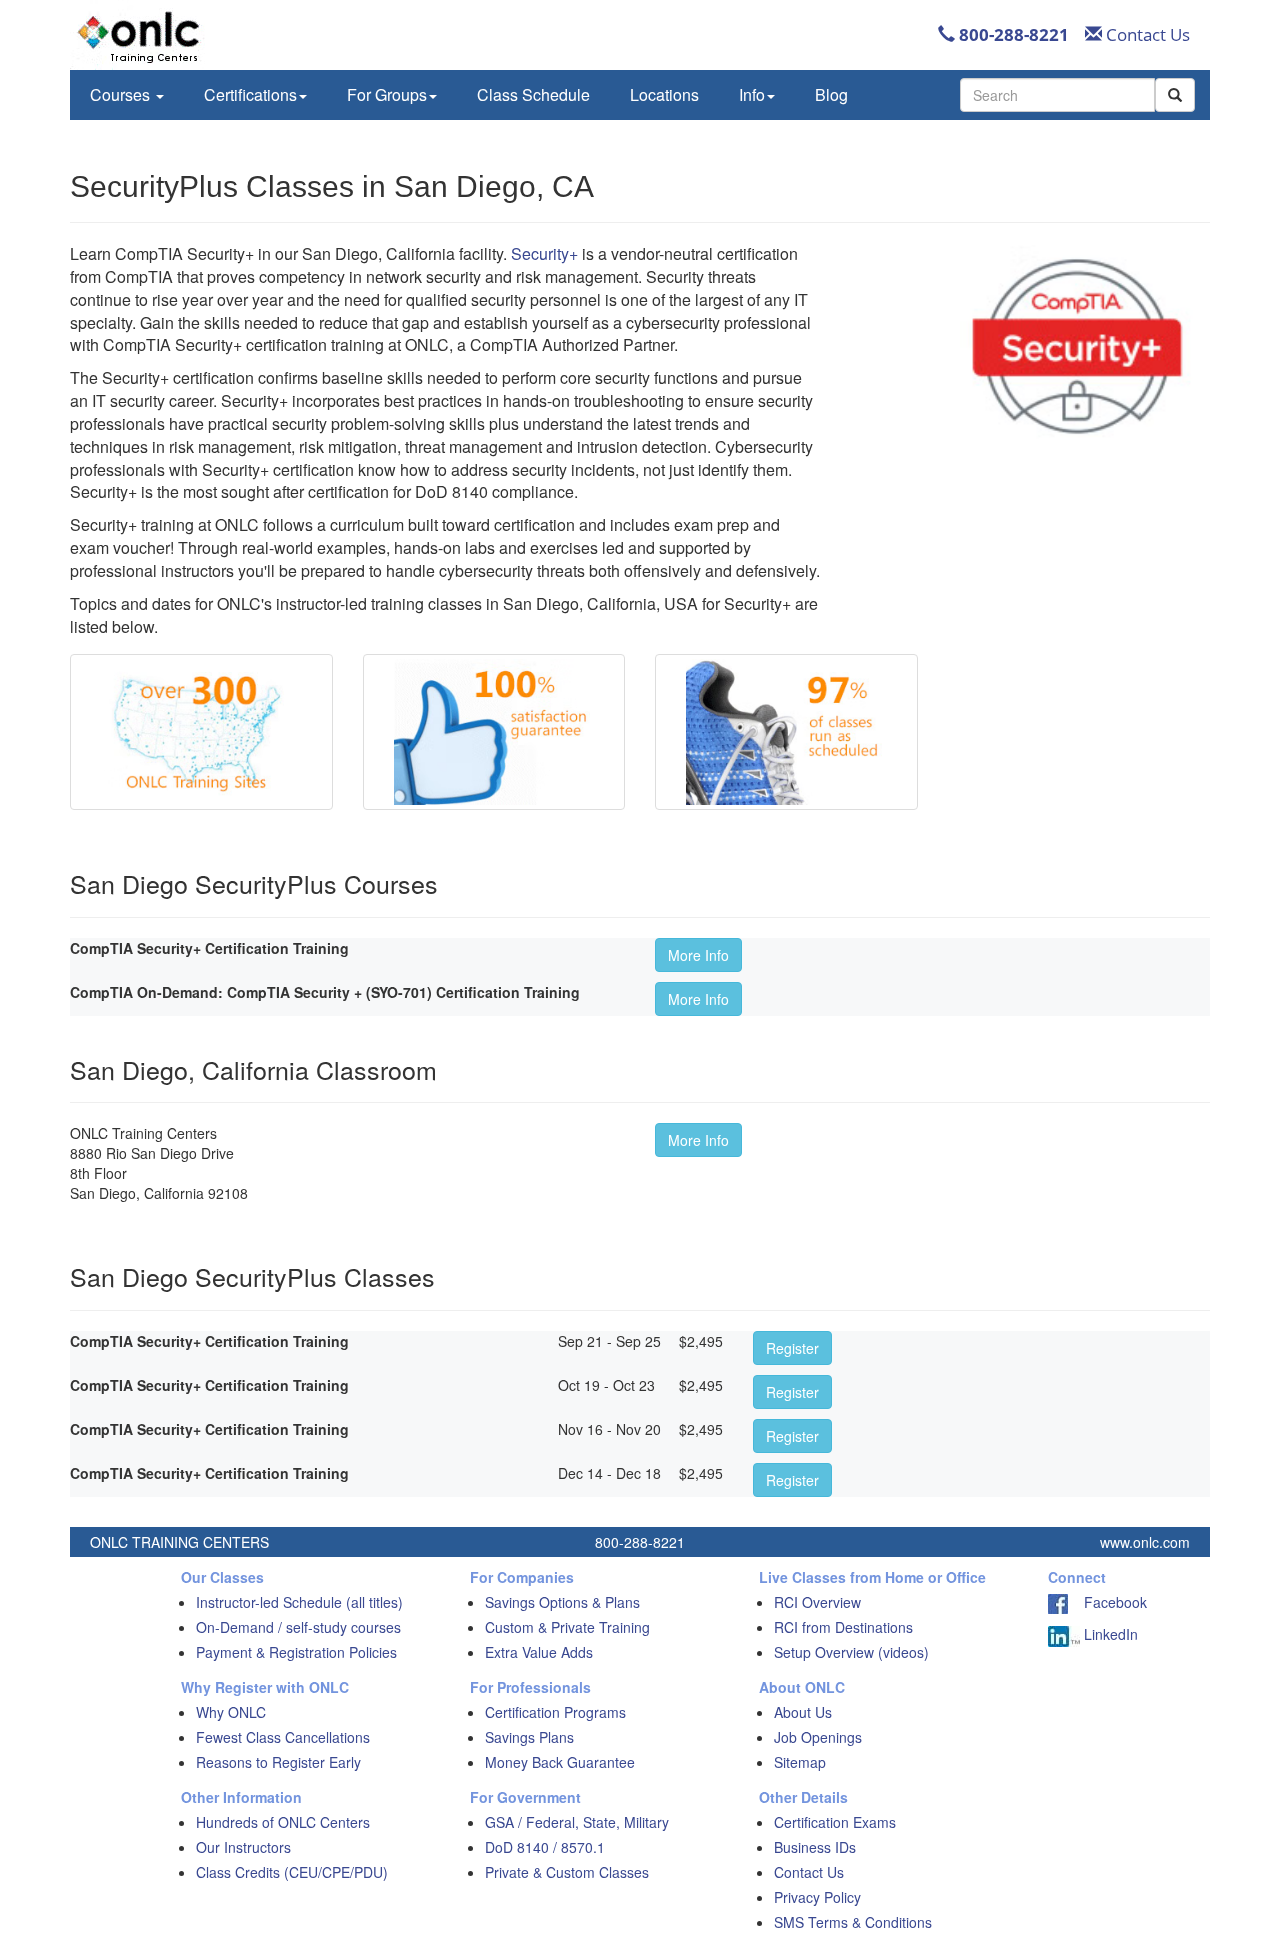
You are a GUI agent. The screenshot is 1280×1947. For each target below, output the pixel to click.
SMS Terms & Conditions (853, 1922)
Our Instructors (243, 1847)
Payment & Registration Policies (296, 1652)
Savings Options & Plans (562, 1602)
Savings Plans (529, 1737)
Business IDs (815, 1847)
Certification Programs (555, 1712)
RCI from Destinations (843, 1627)
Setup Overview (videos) (851, 1652)
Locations (664, 94)
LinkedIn (1109, 1634)
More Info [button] (698, 955)
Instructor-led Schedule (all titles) (299, 1602)
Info (752, 94)
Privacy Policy (817, 1897)
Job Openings (818, 1737)
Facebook (1107, 1602)
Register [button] (792, 1348)
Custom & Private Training (567, 1627)
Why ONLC (231, 1712)
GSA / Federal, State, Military (577, 1822)
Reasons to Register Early (278, 1762)
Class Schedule (533, 94)
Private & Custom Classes (567, 1872)
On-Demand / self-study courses (298, 1627)
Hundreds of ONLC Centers (283, 1822)
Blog (831, 94)
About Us (803, 1712)
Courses (122, 94)
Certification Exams (835, 1822)
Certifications (250, 94)
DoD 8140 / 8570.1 (545, 1847)
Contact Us (1146, 34)
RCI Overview (817, 1602)
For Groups (387, 94)
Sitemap (800, 1762)
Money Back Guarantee (560, 1762)
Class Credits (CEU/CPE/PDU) (292, 1872)
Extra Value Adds (539, 1652)
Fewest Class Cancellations (283, 1737)
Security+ (544, 253)
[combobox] (1057, 95)
